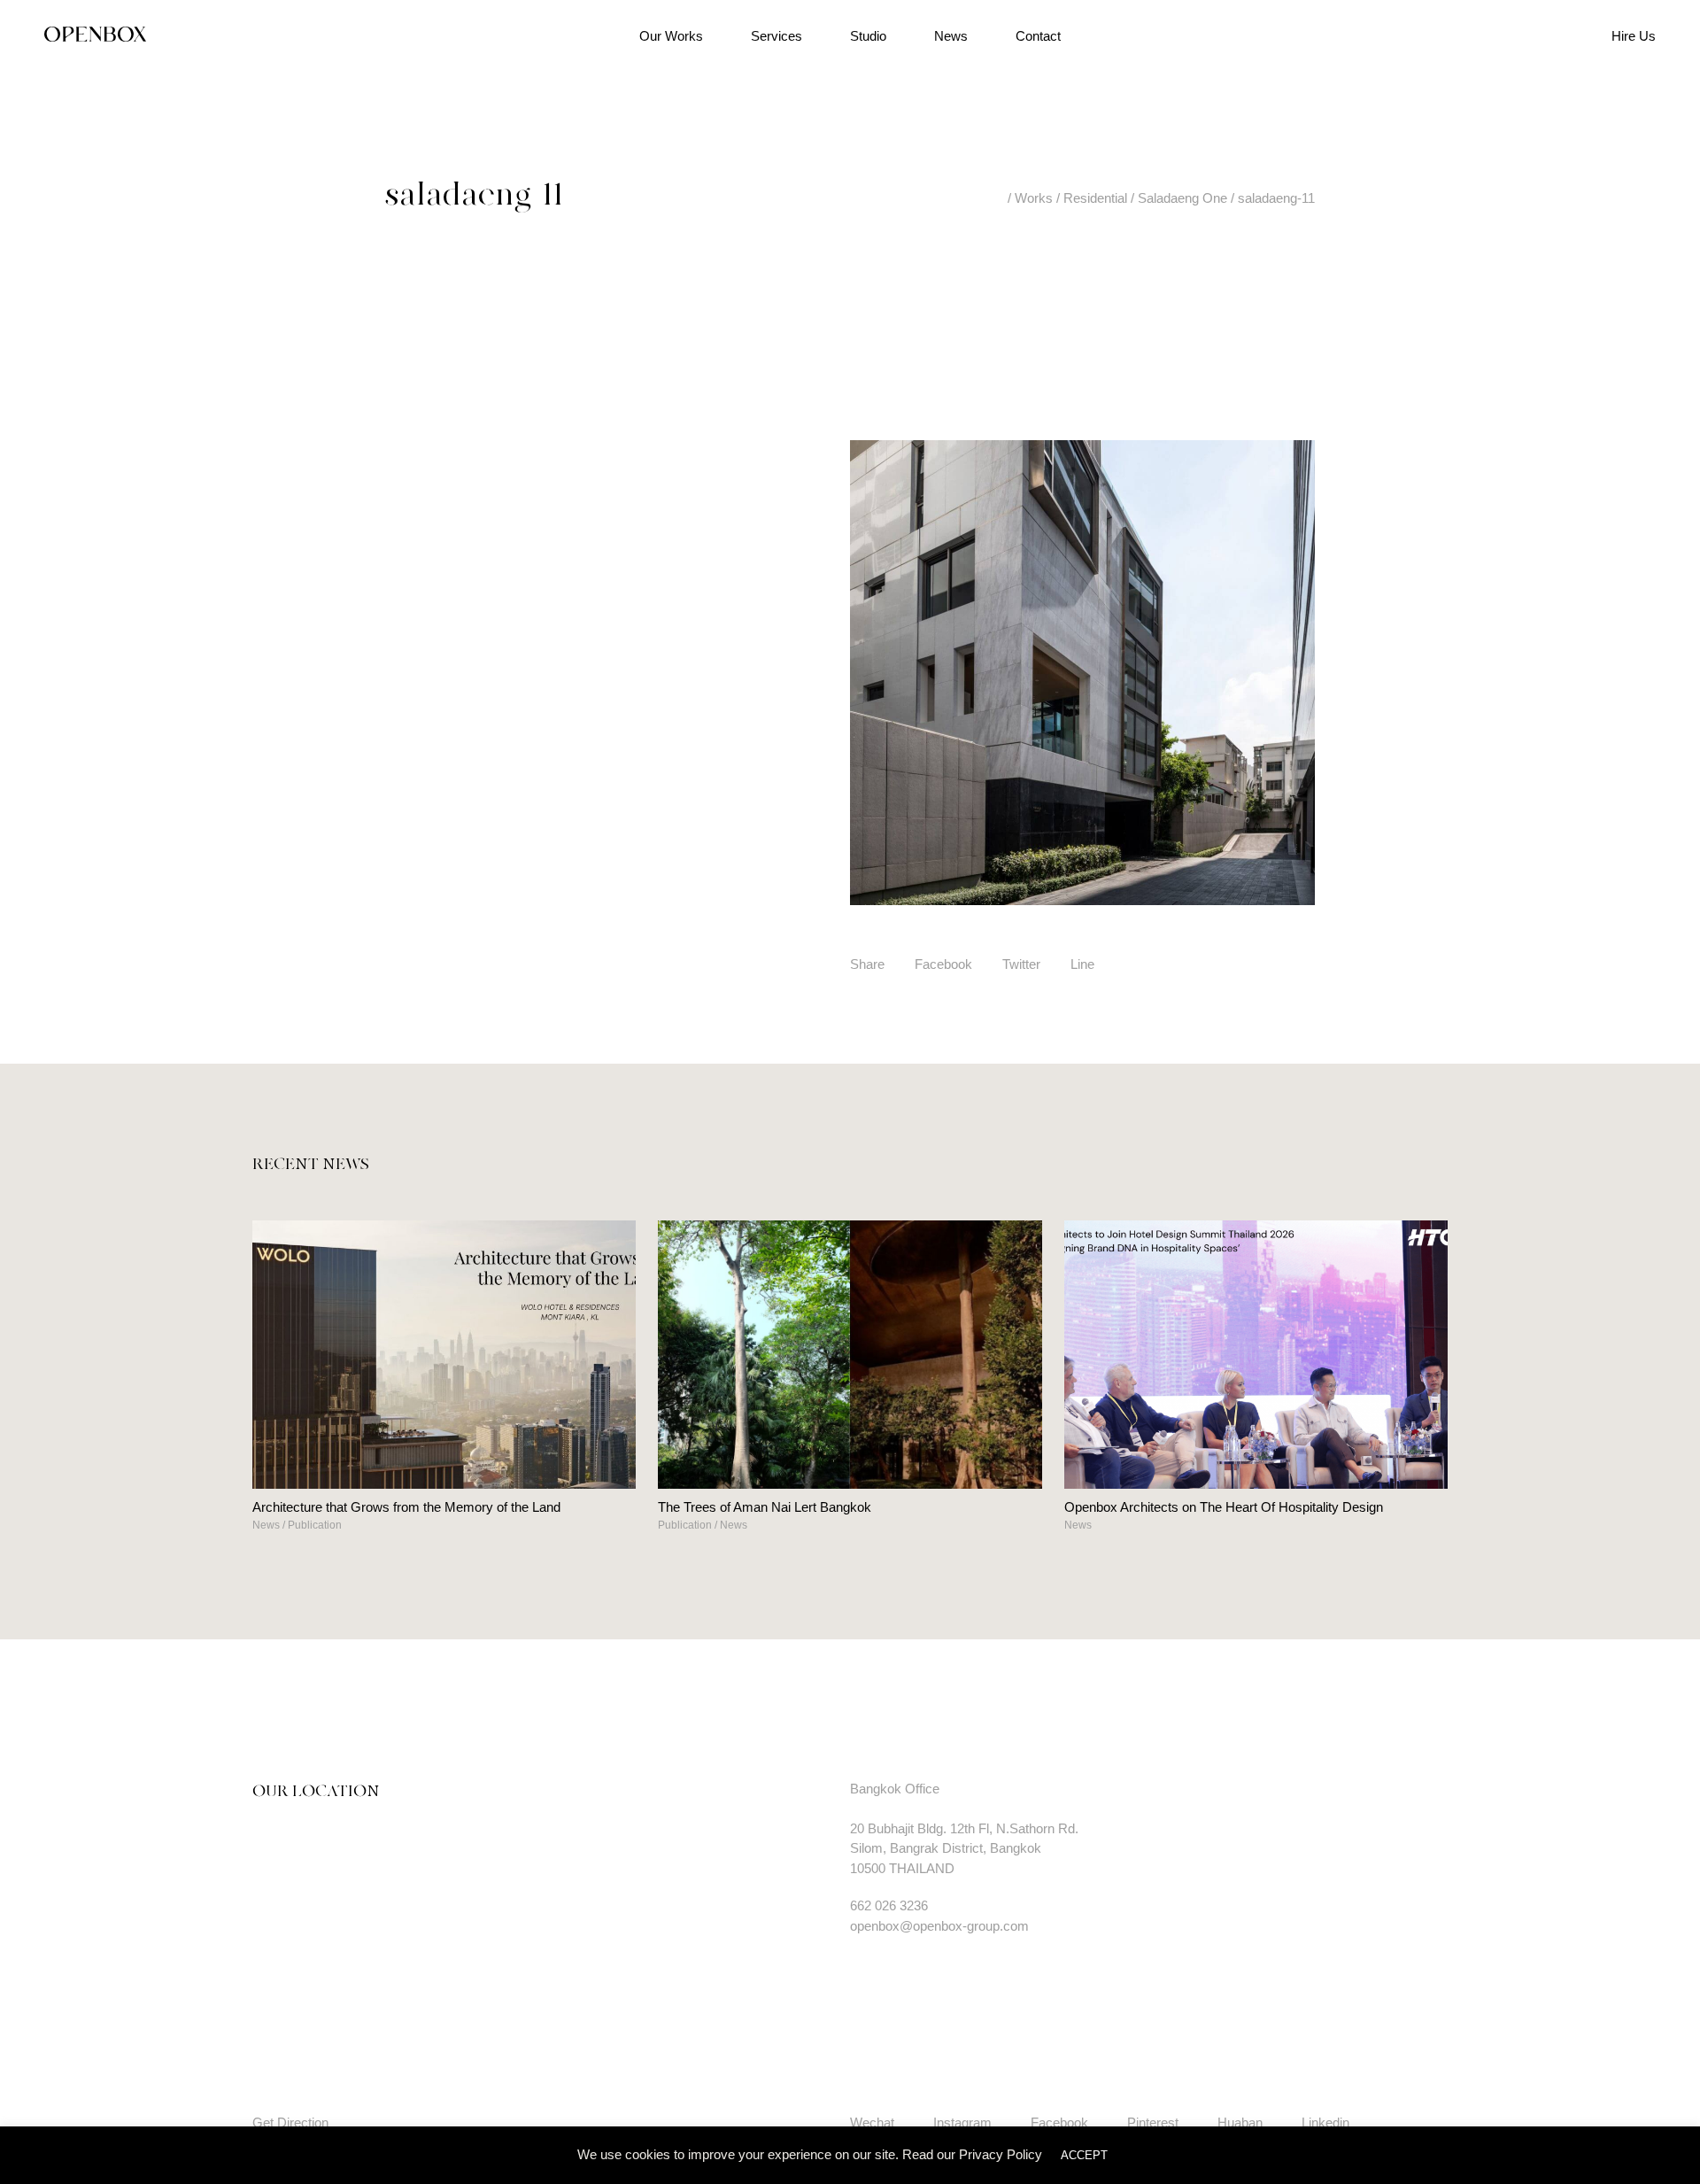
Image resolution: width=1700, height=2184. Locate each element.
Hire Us (1634, 36)
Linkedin (1325, 2122)
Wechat (872, 2122)
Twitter (1021, 964)
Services (777, 36)
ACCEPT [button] (1084, 2155)
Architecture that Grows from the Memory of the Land (406, 1507)
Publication (315, 1525)
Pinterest (1153, 2122)
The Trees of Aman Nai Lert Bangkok (765, 1507)
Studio (868, 36)
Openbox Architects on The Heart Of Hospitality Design (1224, 1507)
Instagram (962, 2122)
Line (1082, 964)
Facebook (943, 964)
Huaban (1240, 2122)
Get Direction (290, 2122)
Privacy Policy (1001, 2154)
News (951, 36)
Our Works (671, 36)
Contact (1038, 36)
